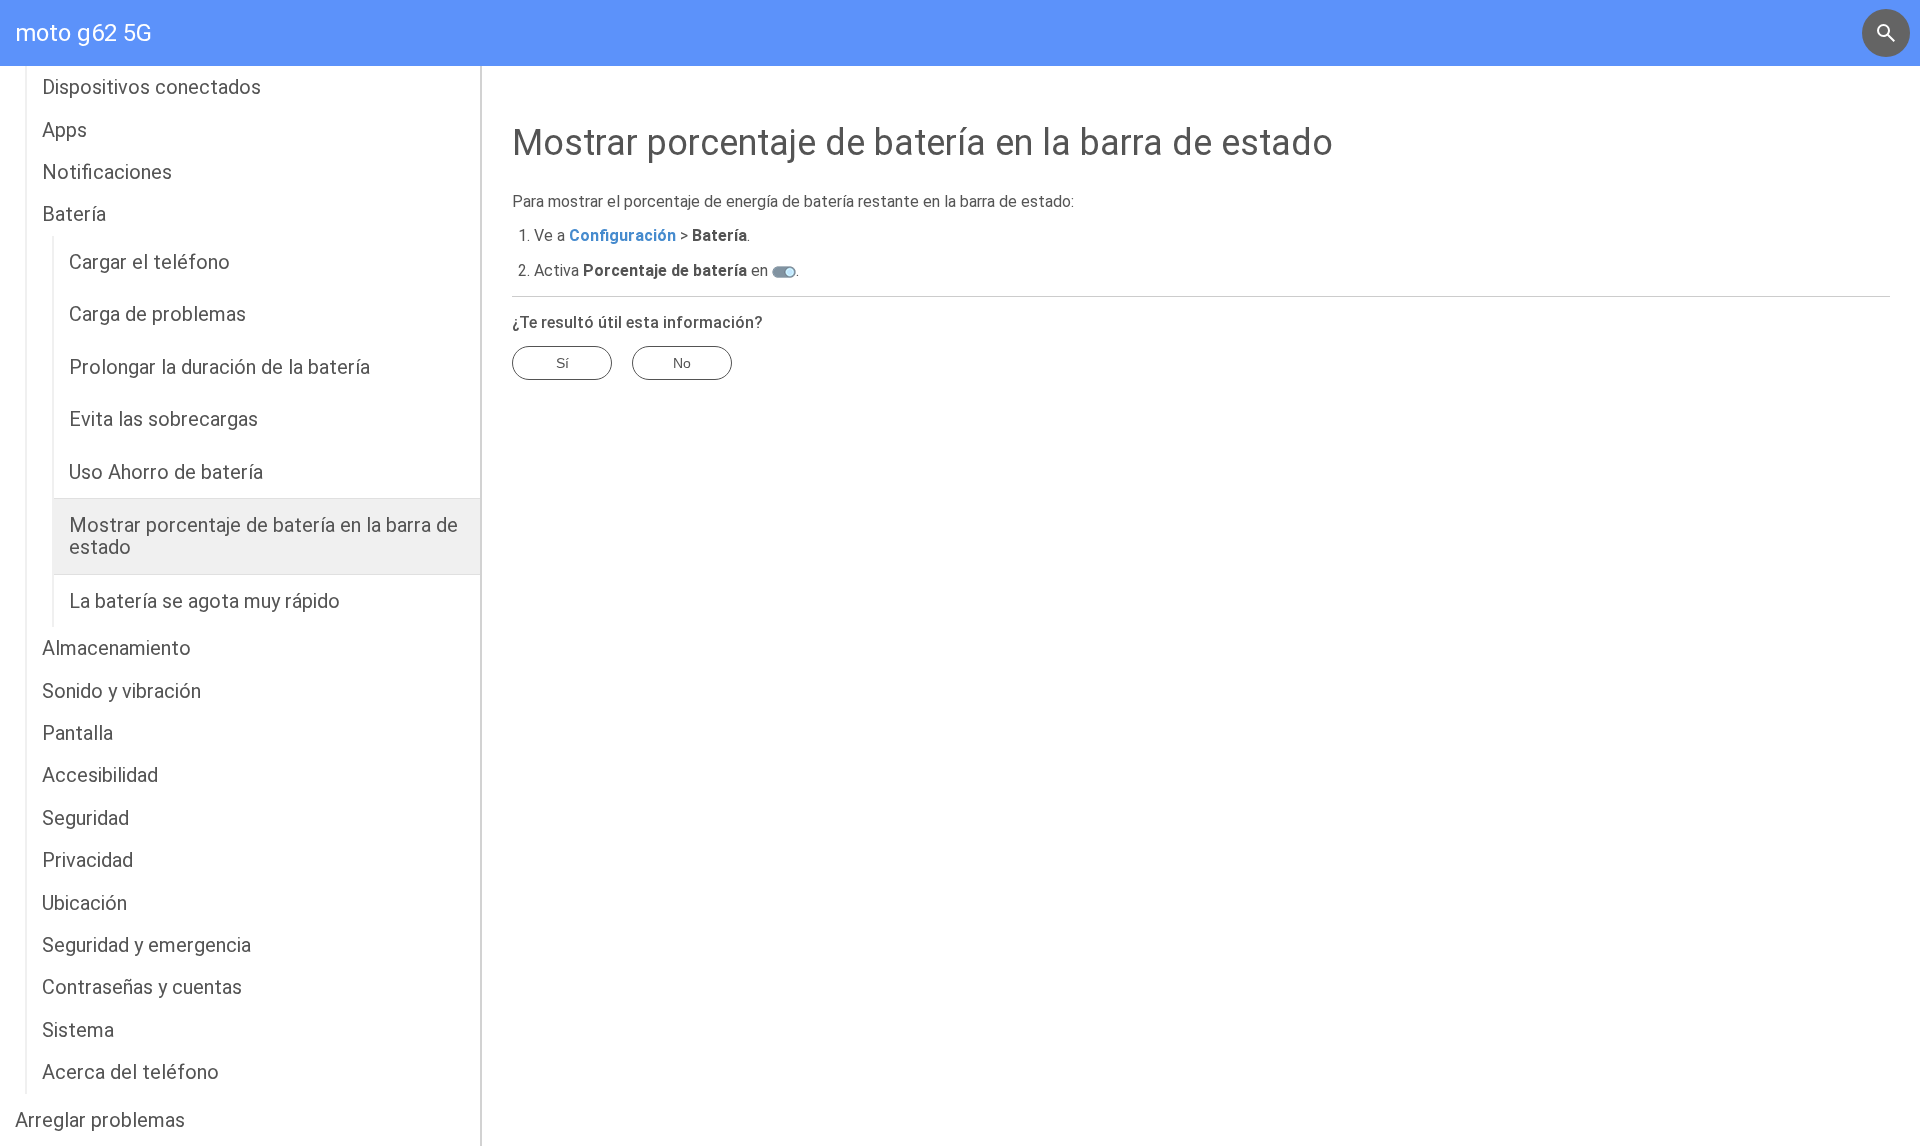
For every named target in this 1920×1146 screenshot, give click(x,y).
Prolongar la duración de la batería (219, 367)
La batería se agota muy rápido (204, 601)
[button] (1886, 33)
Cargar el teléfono (149, 262)
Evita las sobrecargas (163, 419)
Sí (562, 363)
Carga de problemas (157, 314)
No (682, 363)
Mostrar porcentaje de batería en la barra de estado (263, 536)
